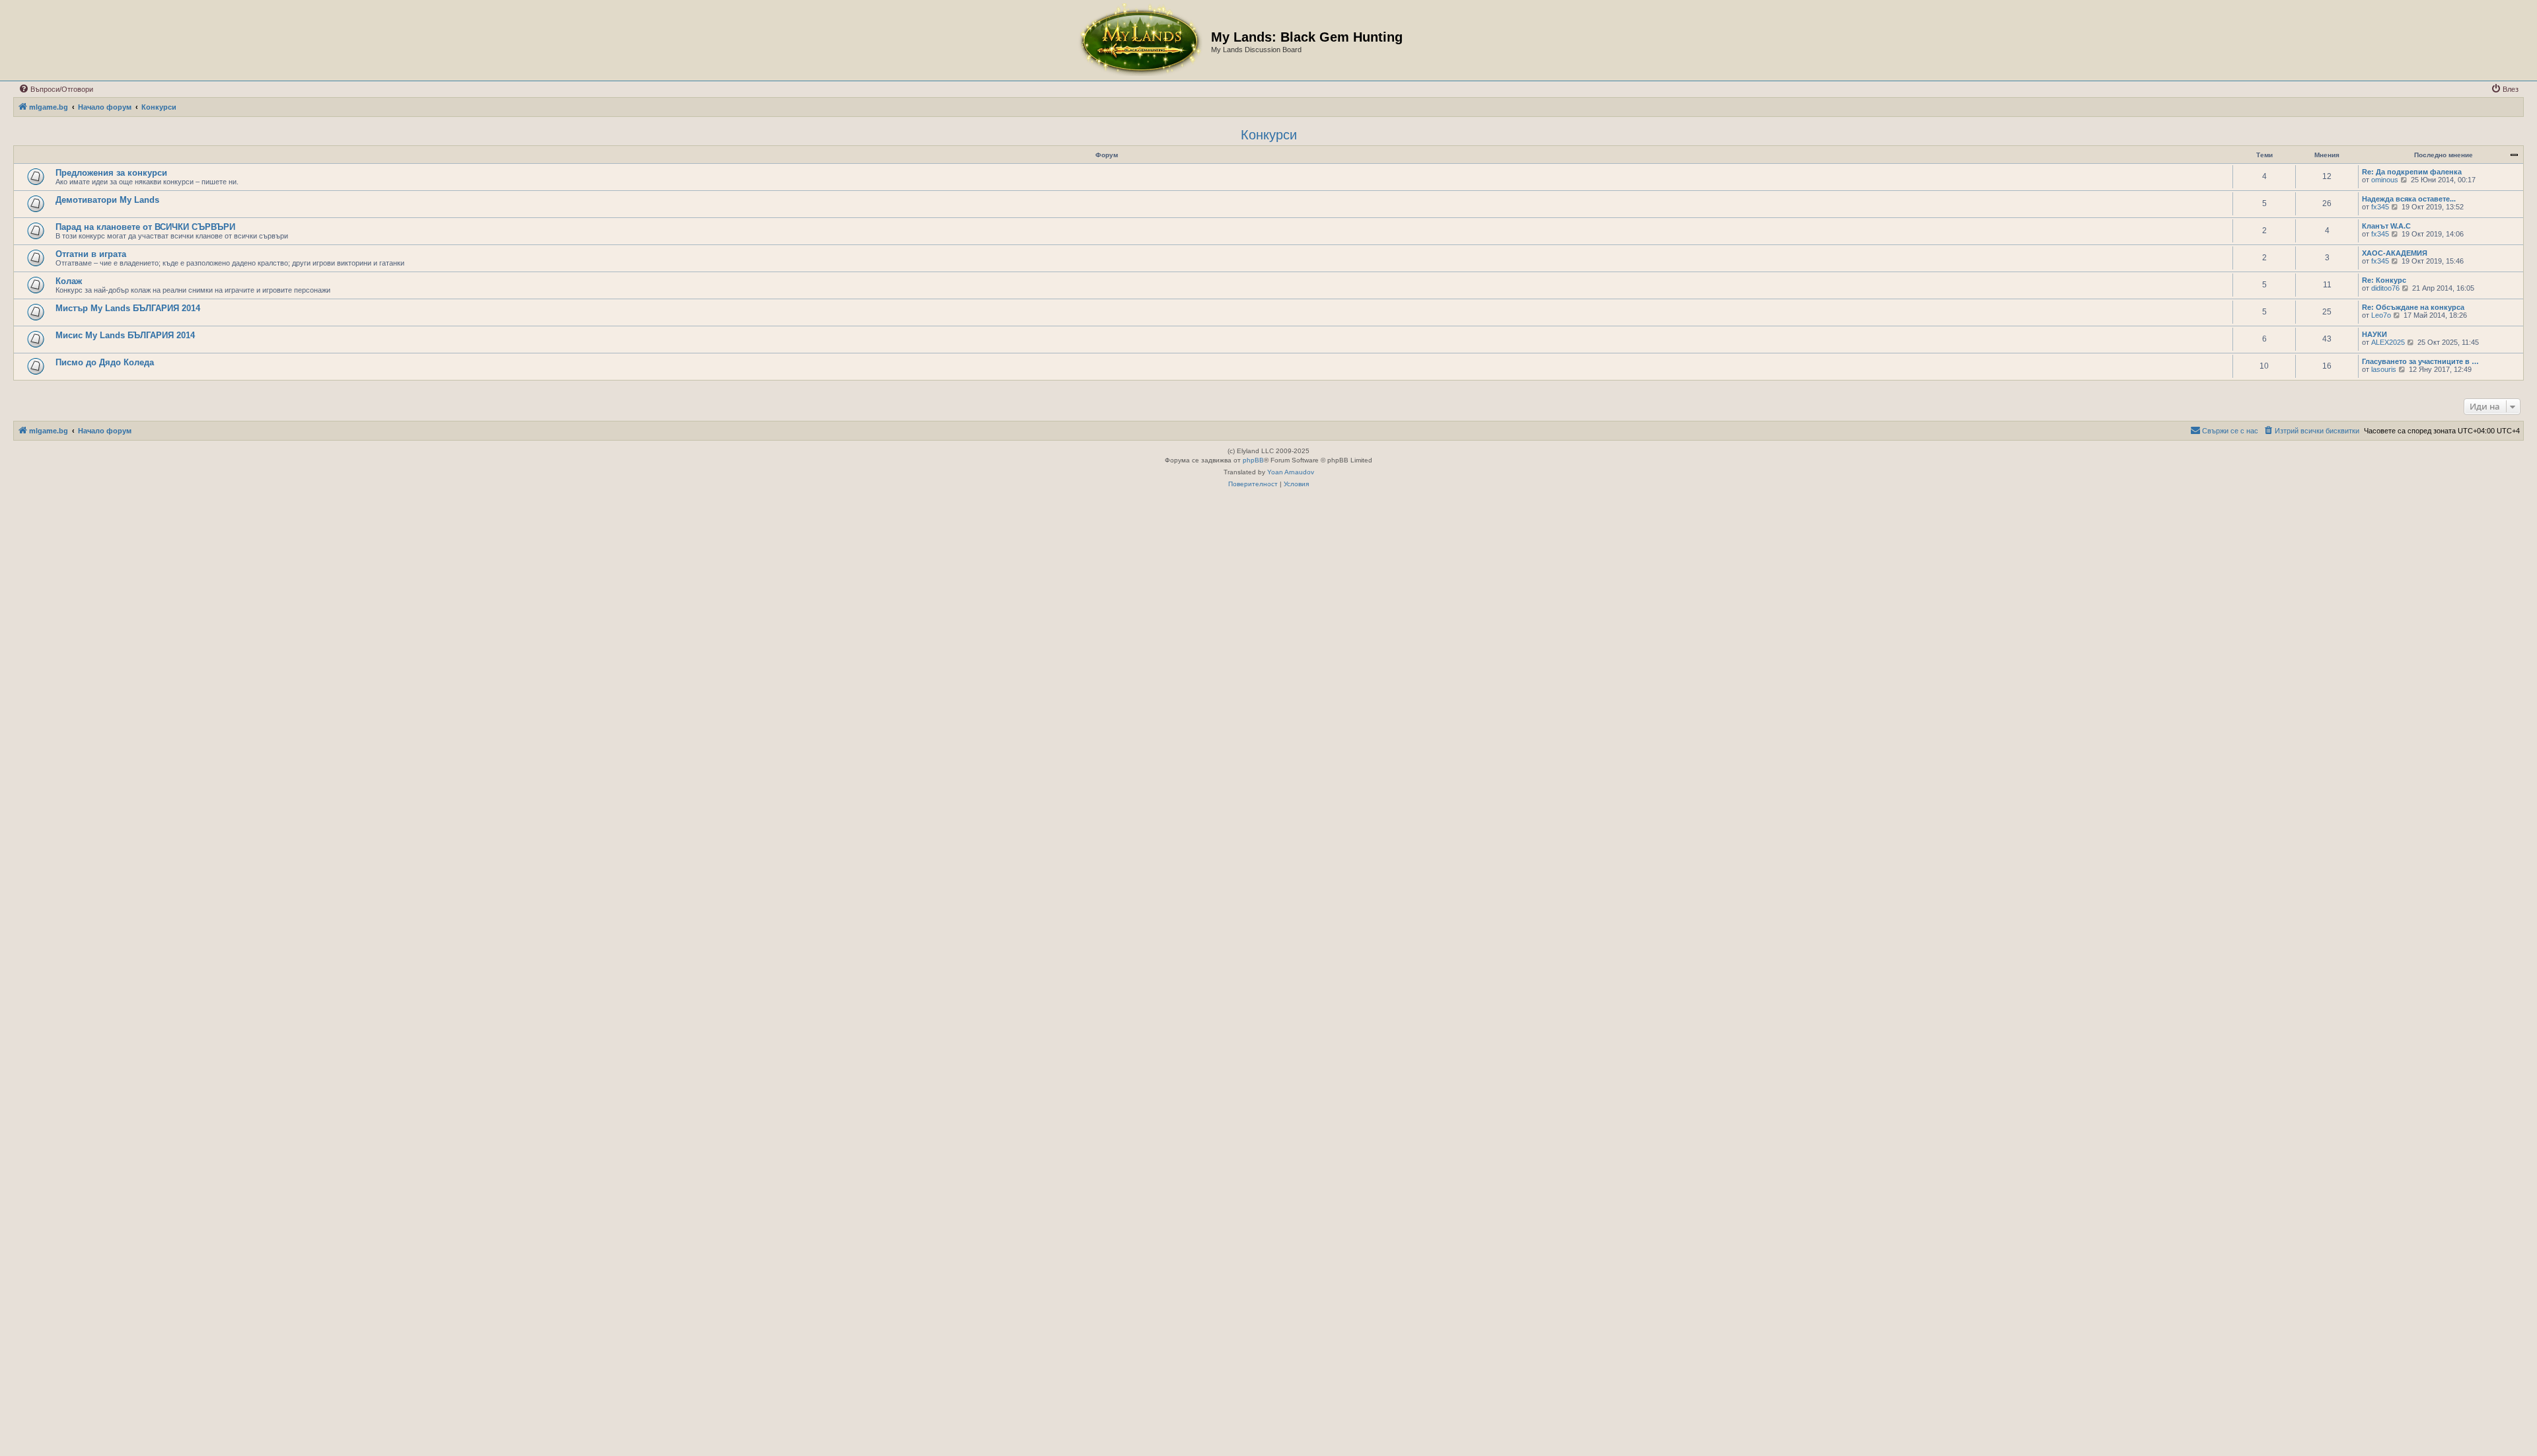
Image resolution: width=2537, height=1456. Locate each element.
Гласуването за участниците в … (2420, 361)
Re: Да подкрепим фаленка (2412, 172)
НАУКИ (2374, 334)
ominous (2385, 180)
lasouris (2384, 369)
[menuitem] (56, 89)
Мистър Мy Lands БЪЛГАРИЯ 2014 (128, 308)
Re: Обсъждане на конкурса (2413, 307)
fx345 (2380, 207)
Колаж (69, 281)
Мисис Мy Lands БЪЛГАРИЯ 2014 (125, 335)
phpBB (1253, 460)
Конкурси (1269, 135)
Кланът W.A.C (2386, 226)
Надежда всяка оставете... (2409, 199)
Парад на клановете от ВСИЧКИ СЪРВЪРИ (145, 227)
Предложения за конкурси (111, 173)
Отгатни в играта (91, 254)
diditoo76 (2385, 288)
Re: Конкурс (2384, 280)
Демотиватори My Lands (107, 200)
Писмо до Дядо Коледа (105, 362)
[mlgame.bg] (1140, 40)
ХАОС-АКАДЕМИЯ (2395, 253)
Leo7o (2381, 315)
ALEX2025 (2388, 342)
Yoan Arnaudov (1291, 472)
